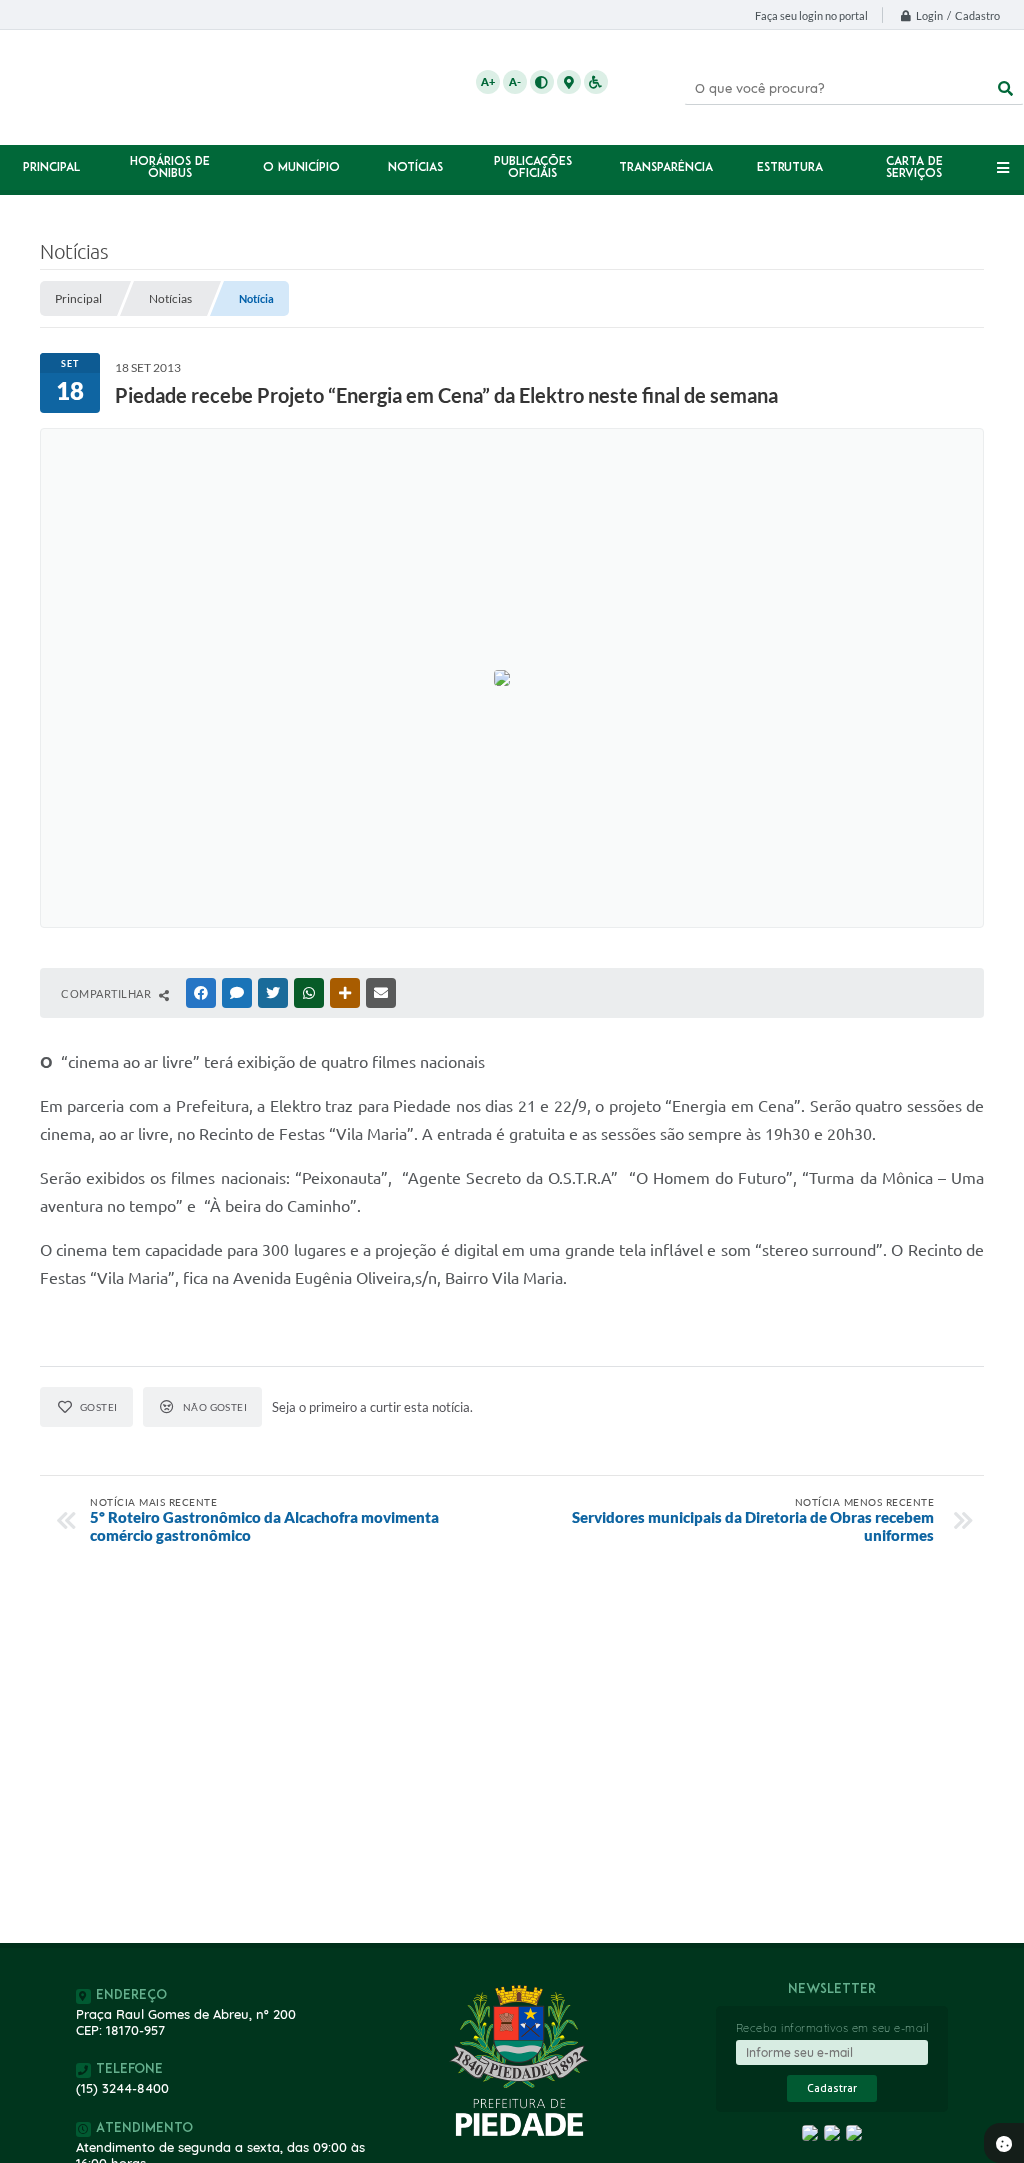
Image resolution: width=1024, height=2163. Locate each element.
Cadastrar (832, 2088)
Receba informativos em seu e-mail (832, 2028)
